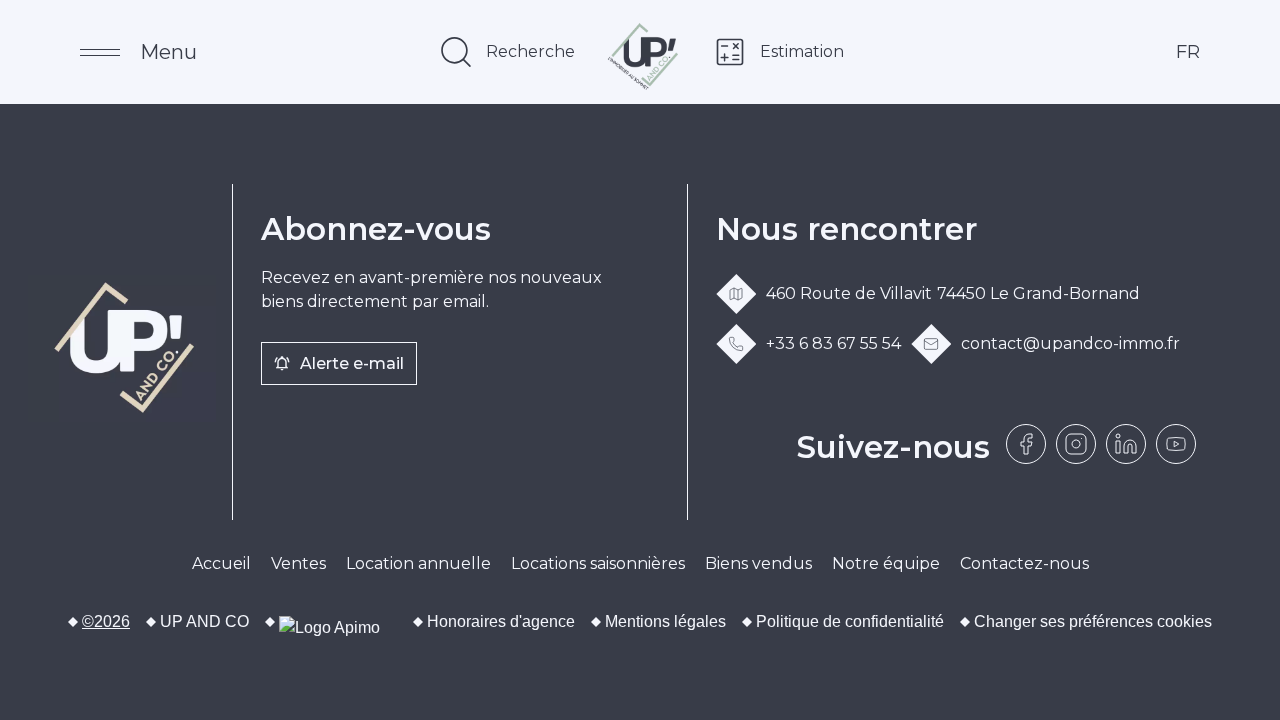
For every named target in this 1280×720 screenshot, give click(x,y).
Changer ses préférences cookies (1093, 621)
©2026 (106, 621)
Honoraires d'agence (501, 621)
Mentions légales (665, 621)
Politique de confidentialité (850, 621)
